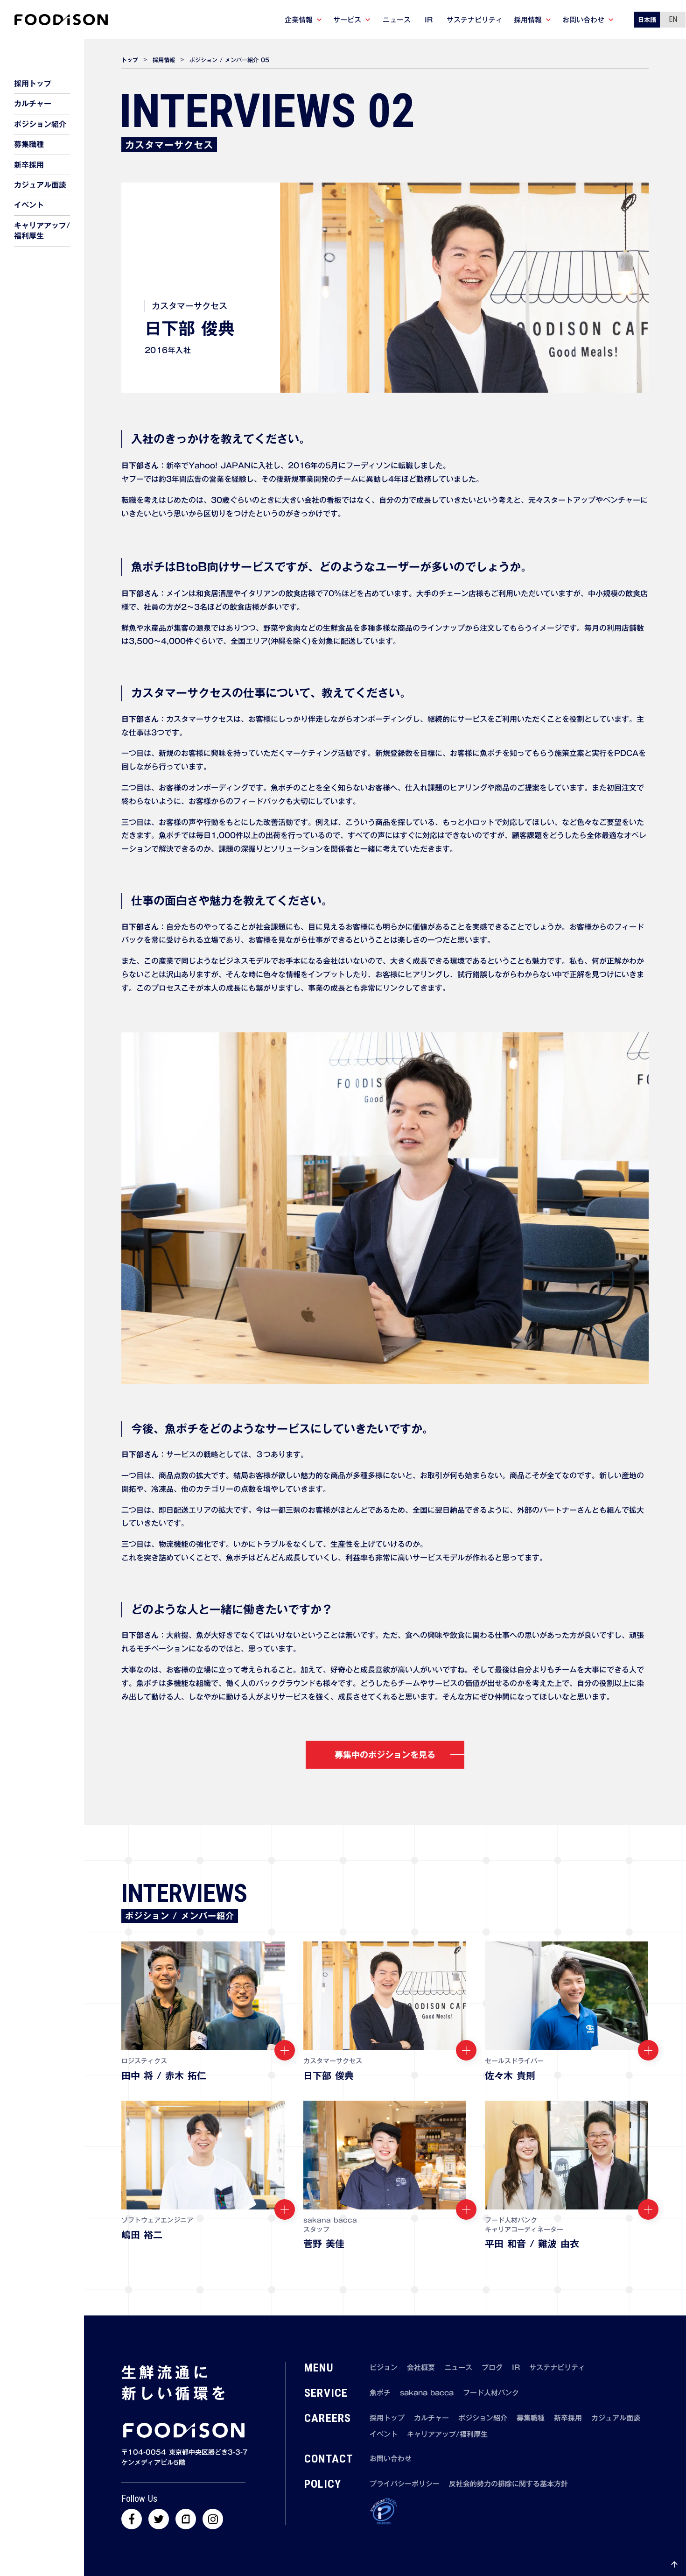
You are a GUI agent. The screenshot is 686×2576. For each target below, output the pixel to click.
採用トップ (387, 2418)
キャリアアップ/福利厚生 (447, 2434)
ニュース (458, 2368)
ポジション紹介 (483, 2418)
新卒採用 (568, 2418)
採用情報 (164, 60)
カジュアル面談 (616, 2418)
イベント (384, 2434)
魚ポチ (380, 2393)
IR (516, 2368)
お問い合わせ (391, 2459)
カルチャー (431, 2418)
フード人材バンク (491, 2393)
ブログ (492, 2368)
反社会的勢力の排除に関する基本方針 (508, 2484)
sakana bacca (427, 2393)
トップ (130, 60)
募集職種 (531, 2418)
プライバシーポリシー (405, 2484)
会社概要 (421, 2368)
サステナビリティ (557, 2368)
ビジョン (384, 2368)
